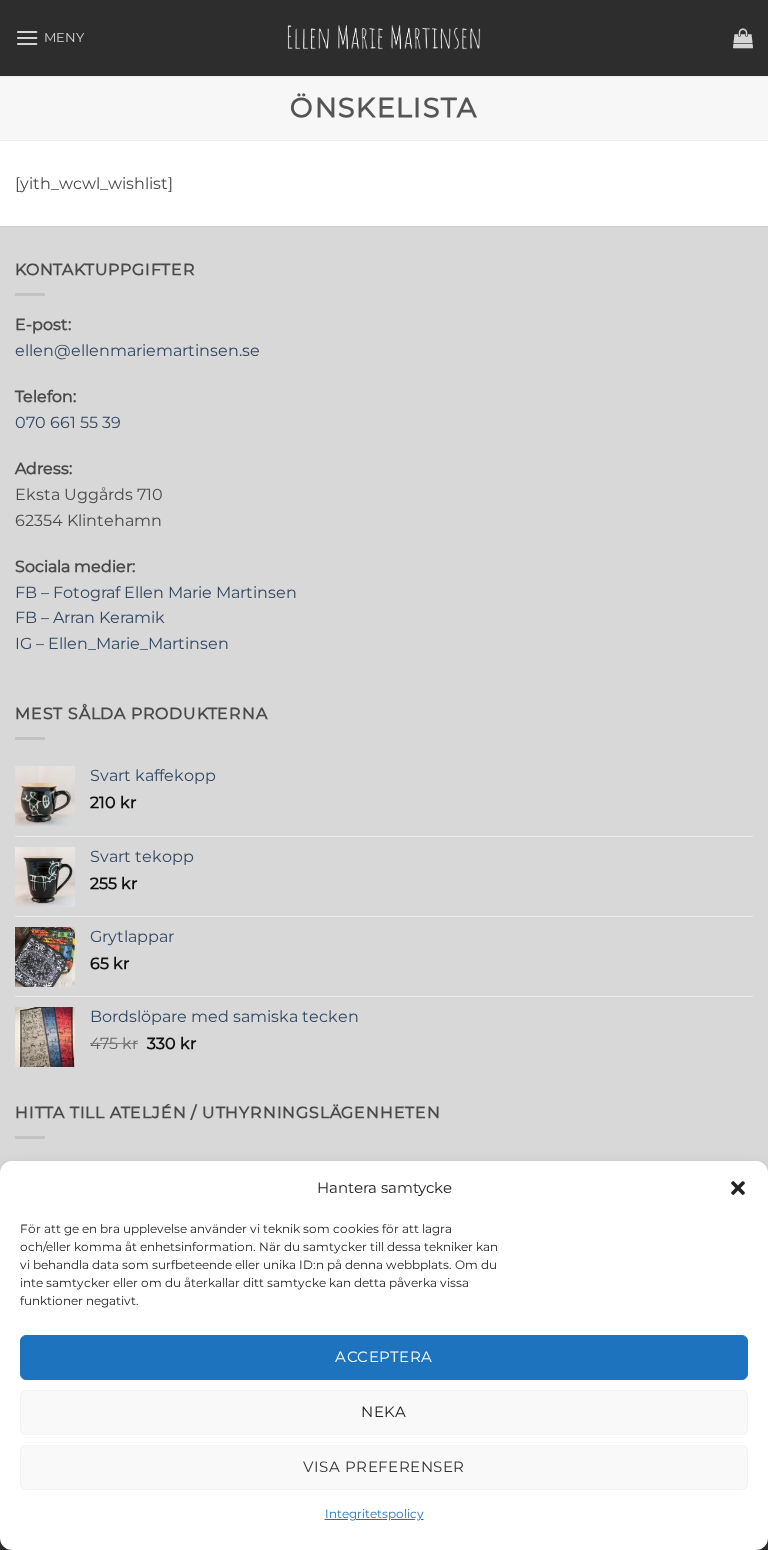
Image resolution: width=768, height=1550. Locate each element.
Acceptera (383, 1356)
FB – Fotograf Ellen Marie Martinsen (156, 592)
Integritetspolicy (374, 1513)
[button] (738, 1188)
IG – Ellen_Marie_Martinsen (122, 643)
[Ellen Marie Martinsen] (384, 38)
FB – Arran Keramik (90, 617)
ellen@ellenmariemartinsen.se (137, 350)
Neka (384, 1411)
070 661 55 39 (68, 422)
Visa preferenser (383, 1466)
